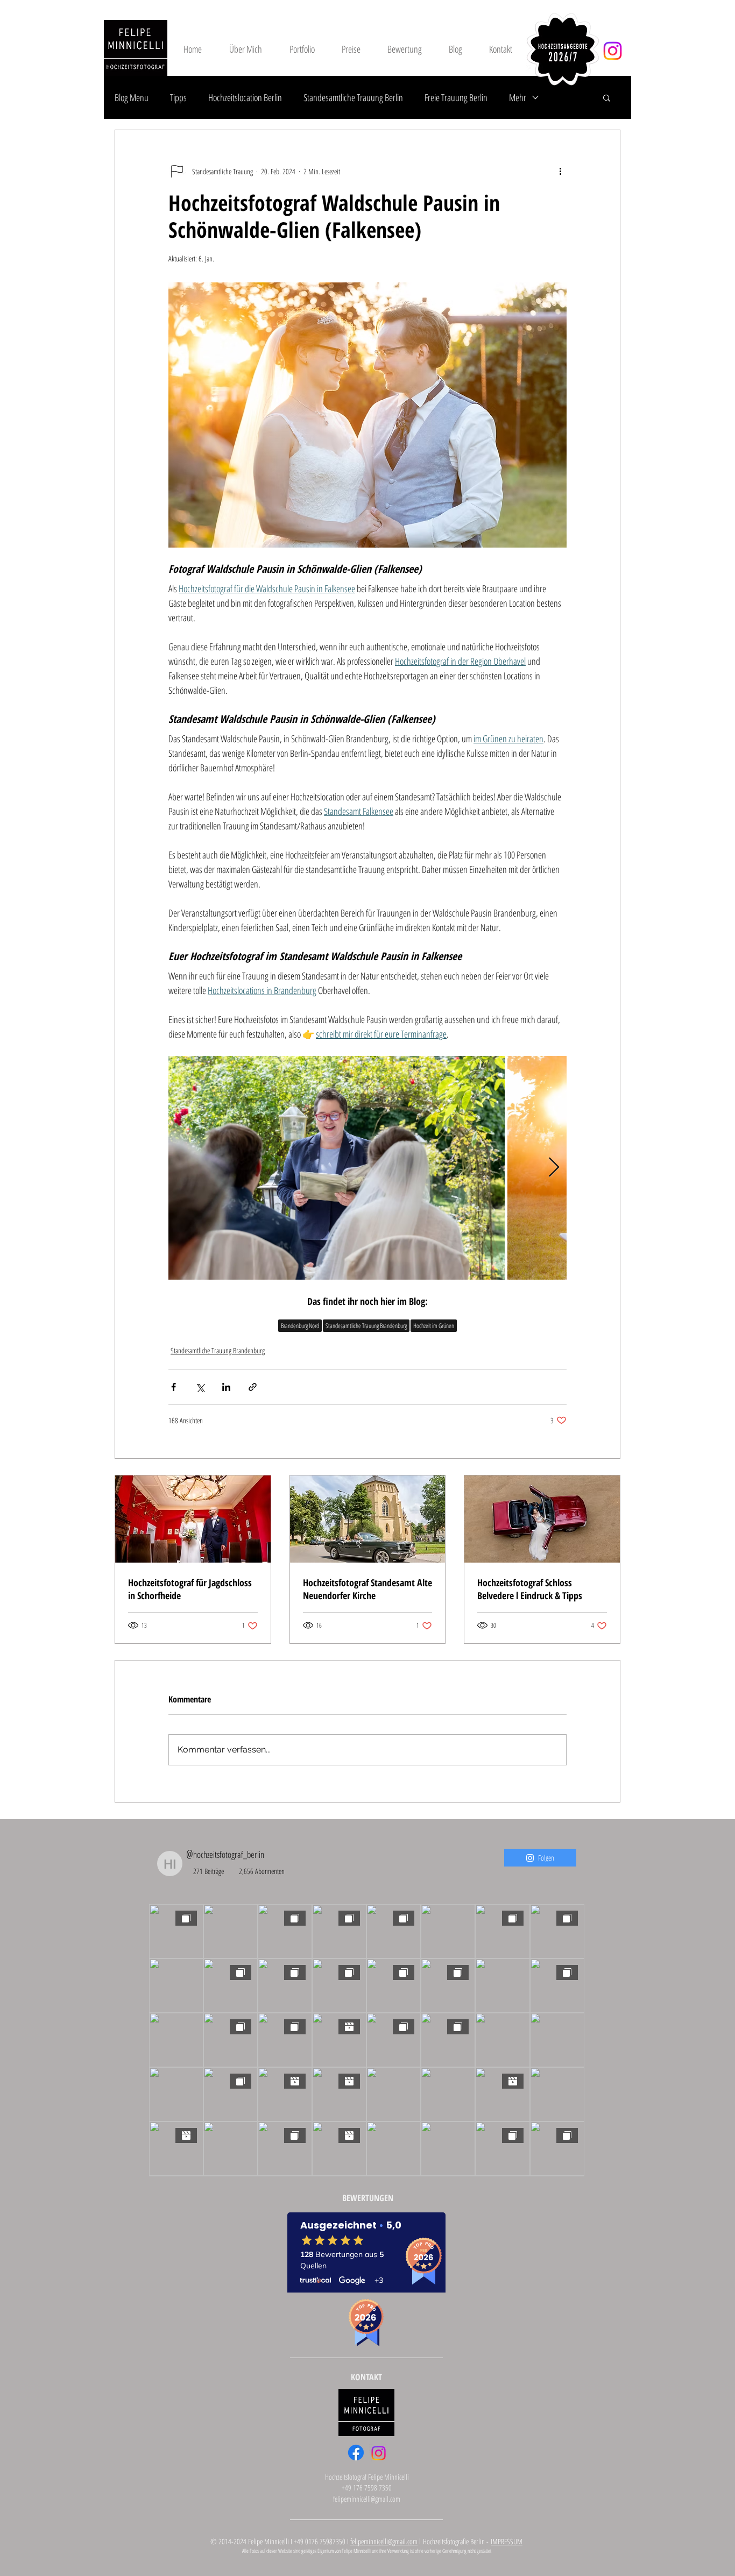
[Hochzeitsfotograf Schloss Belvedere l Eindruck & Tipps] (542, 1519)
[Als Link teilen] (253, 1387)
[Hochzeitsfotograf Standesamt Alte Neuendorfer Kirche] (368, 1519)
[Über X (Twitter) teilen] (200, 1387)
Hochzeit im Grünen (434, 1326)
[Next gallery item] (554, 1168)
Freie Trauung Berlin (456, 97)
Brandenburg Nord (300, 1326)
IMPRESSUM (507, 2541)
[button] (607, 97)
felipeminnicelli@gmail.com (367, 2499)
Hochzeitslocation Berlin (245, 97)
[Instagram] (613, 51)
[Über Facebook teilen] (174, 1387)
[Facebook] (356, 2453)
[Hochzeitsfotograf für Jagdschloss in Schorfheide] (193, 1519)
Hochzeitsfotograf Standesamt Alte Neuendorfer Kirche (367, 1589)
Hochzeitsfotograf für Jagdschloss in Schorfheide (190, 1589)
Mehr (518, 97)
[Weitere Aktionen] (560, 171)
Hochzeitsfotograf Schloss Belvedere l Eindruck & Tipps (530, 1589)
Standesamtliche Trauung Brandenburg (366, 1326)
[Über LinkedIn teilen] (226, 1387)
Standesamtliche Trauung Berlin (353, 97)
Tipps (178, 97)
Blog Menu (132, 97)
